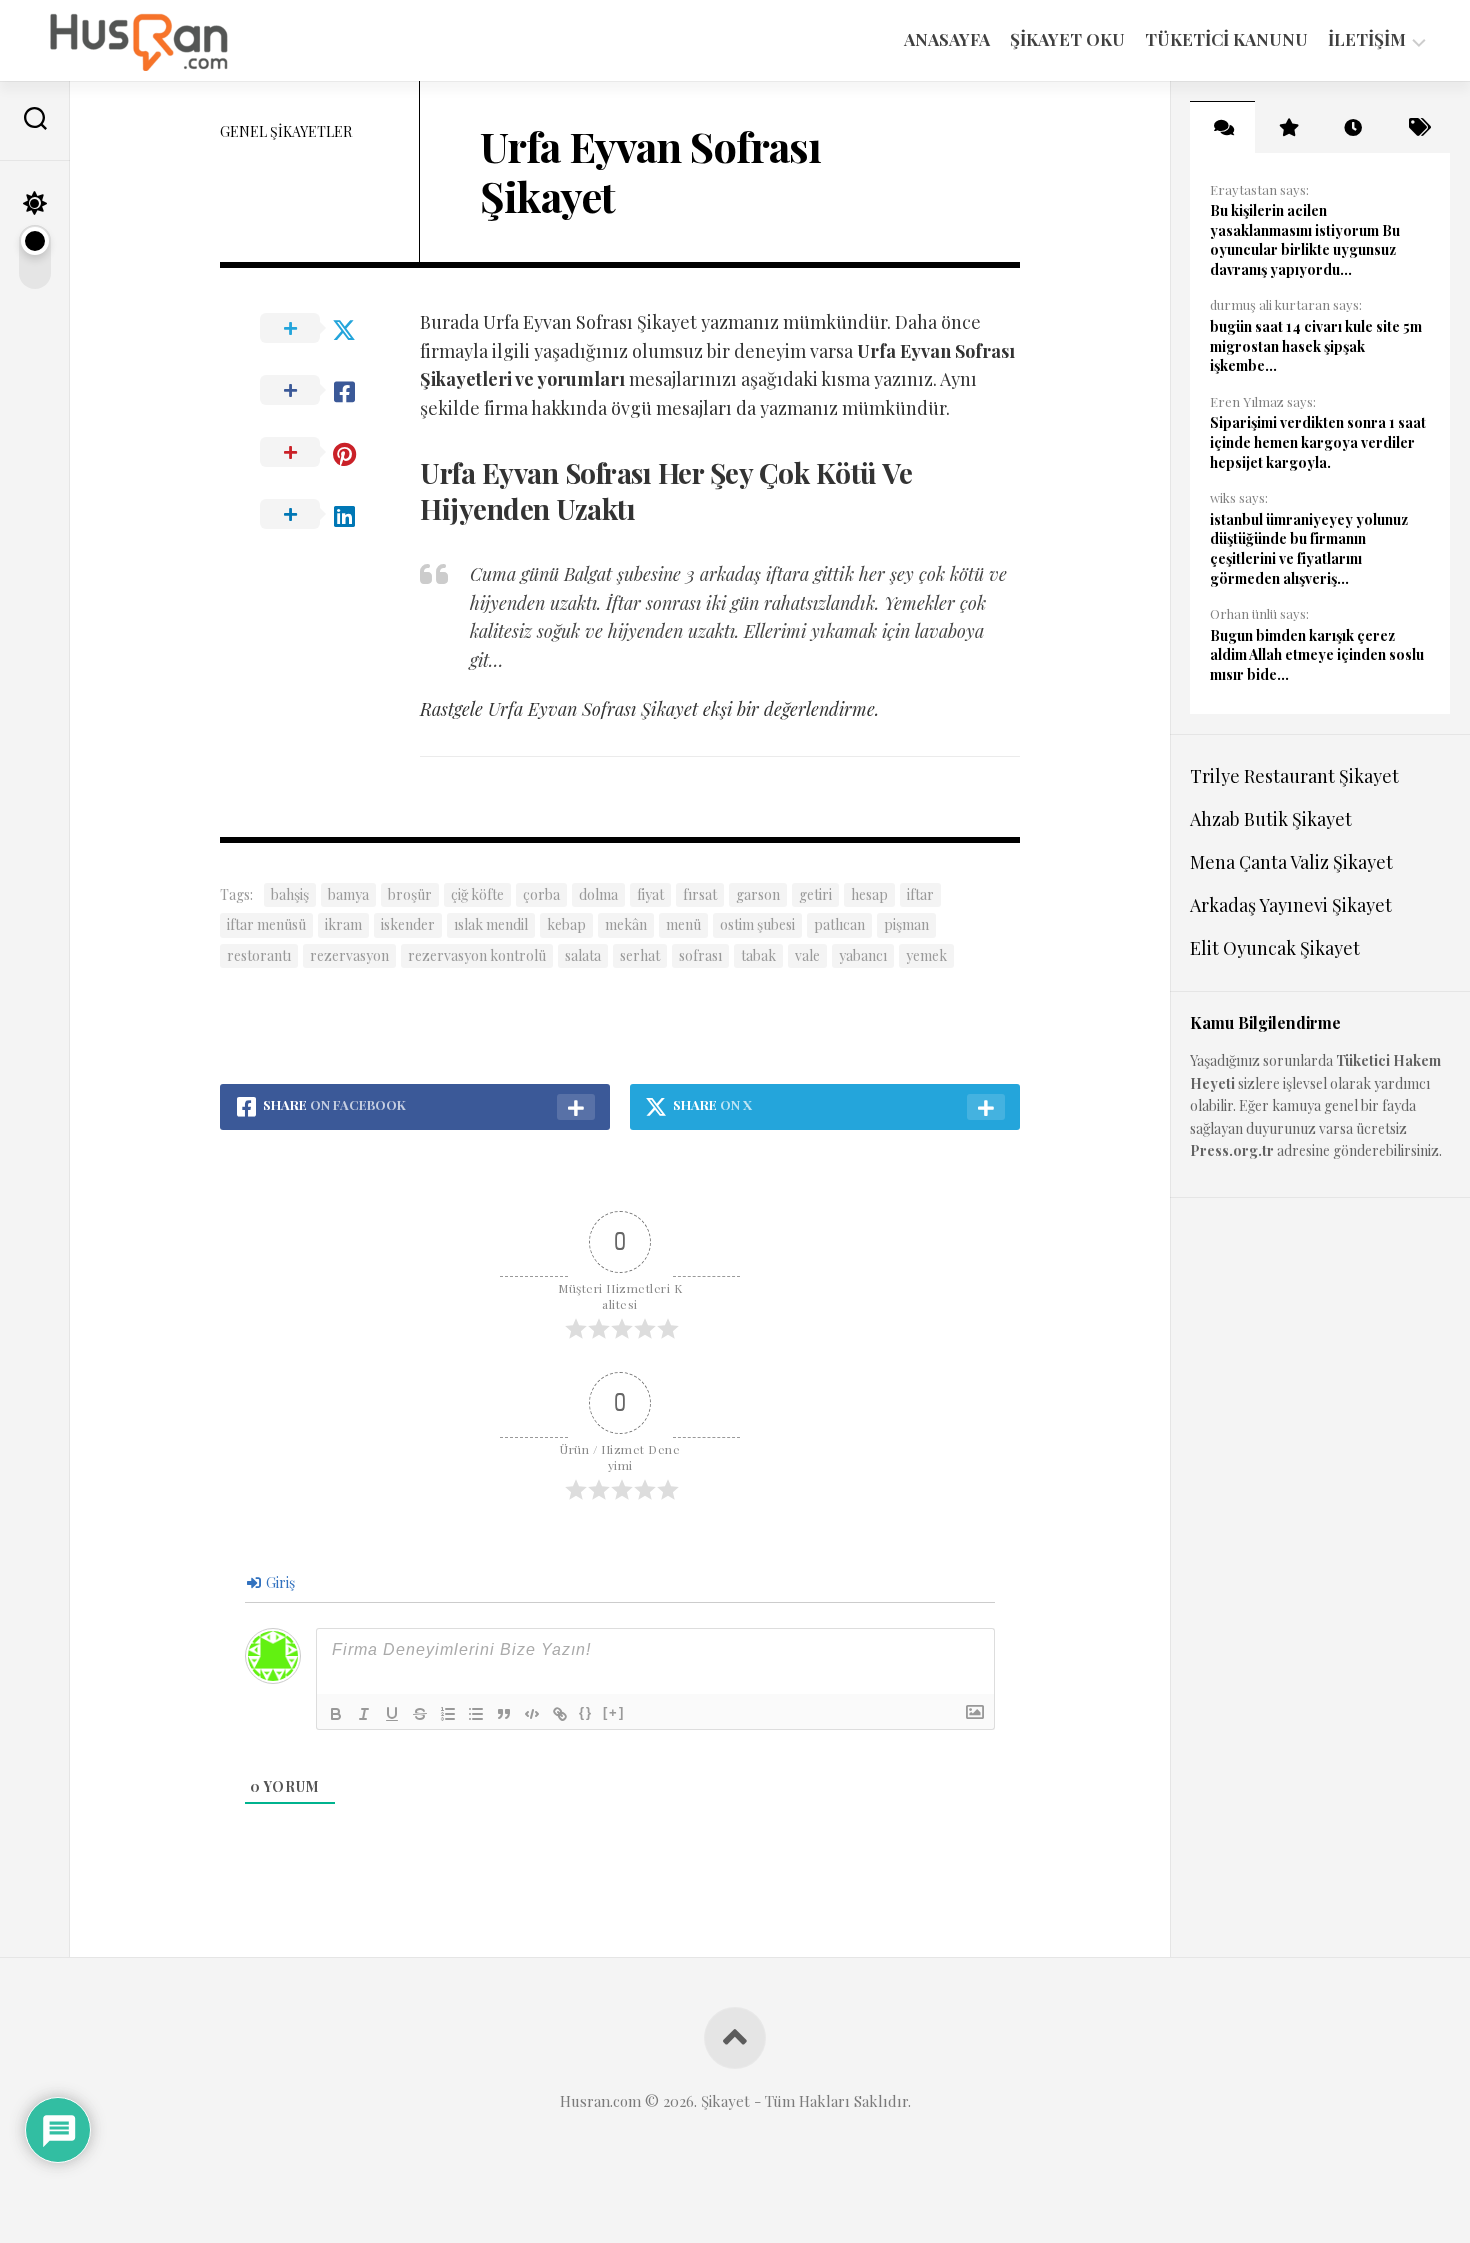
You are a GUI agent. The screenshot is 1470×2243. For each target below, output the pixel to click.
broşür (410, 894)
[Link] (560, 1714)
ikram (343, 924)
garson (758, 894)
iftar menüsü (266, 924)
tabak (758, 955)
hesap (869, 894)
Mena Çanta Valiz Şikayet (1291, 862)
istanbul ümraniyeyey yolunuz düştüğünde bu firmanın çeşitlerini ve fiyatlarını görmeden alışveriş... (1309, 549)
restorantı (259, 955)
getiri (815, 894)
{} (586, 1712)
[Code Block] (532, 1714)
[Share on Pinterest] (320, 453)
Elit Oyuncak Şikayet (1275, 948)
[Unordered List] (476, 1714)
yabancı (863, 955)
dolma (598, 894)
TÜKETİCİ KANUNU (1226, 39)
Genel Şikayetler (286, 131)
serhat (640, 955)
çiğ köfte (477, 894)
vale (807, 955)
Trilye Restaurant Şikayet (1294, 776)
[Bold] (336, 1714)
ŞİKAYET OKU (1067, 39)
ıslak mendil (491, 924)
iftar (920, 894)
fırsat (700, 894)
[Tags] (1417, 127)
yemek (926, 955)
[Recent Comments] (1222, 127)
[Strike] (420, 1714)
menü (683, 924)
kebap (566, 924)
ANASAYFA (947, 39)
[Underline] (392, 1714)
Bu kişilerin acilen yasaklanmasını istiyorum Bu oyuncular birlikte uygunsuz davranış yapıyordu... (1305, 240)
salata (583, 955)
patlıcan (839, 924)
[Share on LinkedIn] (320, 515)
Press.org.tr (1232, 1150)
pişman (906, 924)
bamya (348, 894)
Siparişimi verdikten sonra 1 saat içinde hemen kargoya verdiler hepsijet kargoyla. (1318, 442)
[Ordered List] (448, 1714)
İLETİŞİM (1367, 39)
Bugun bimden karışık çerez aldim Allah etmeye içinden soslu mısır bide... (1317, 655)
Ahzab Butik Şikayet (1271, 819)
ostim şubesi (757, 924)
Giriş (279, 1582)
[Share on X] (320, 329)
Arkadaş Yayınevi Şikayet (1291, 905)
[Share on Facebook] (320, 391)
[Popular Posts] (1287, 127)
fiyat (650, 894)
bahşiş (290, 894)
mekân (626, 924)
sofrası (700, 955)
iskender (408, 924)
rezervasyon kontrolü (477, 955)
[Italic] (364, 1714)
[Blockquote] (504, 1714)
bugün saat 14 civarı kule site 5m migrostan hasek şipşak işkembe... (1316, 346)
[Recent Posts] (1352, 127)
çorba (541, 894)
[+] (614, 1712)
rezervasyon (349, 955)
